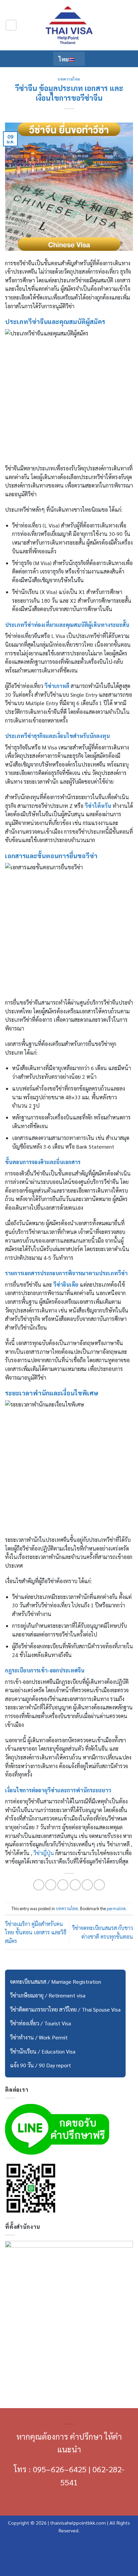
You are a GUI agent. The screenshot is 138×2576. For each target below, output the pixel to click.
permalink (116, 1908)
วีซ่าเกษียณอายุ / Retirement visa (48, 1995)
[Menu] (11, 25)
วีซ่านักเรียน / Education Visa (43, 2051)
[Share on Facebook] (51, 1885)
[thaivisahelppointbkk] (69, 25)
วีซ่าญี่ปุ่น (44, 1853)
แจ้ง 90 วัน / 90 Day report (41, 2065)
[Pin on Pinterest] (87, 1885)
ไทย (64, 59)
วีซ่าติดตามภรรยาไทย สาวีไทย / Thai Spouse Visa (65, 2009)
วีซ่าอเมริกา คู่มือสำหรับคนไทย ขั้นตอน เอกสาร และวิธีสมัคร (36, 1932)
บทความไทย (69, 79)
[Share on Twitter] (63, 1885)
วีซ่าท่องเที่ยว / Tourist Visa (41, 2023)
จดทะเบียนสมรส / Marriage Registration (56, 1982)
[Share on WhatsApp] (39, 1885)
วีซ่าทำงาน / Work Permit (39, 2037)
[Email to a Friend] (75, 1885)
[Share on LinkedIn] (99, 1885)
